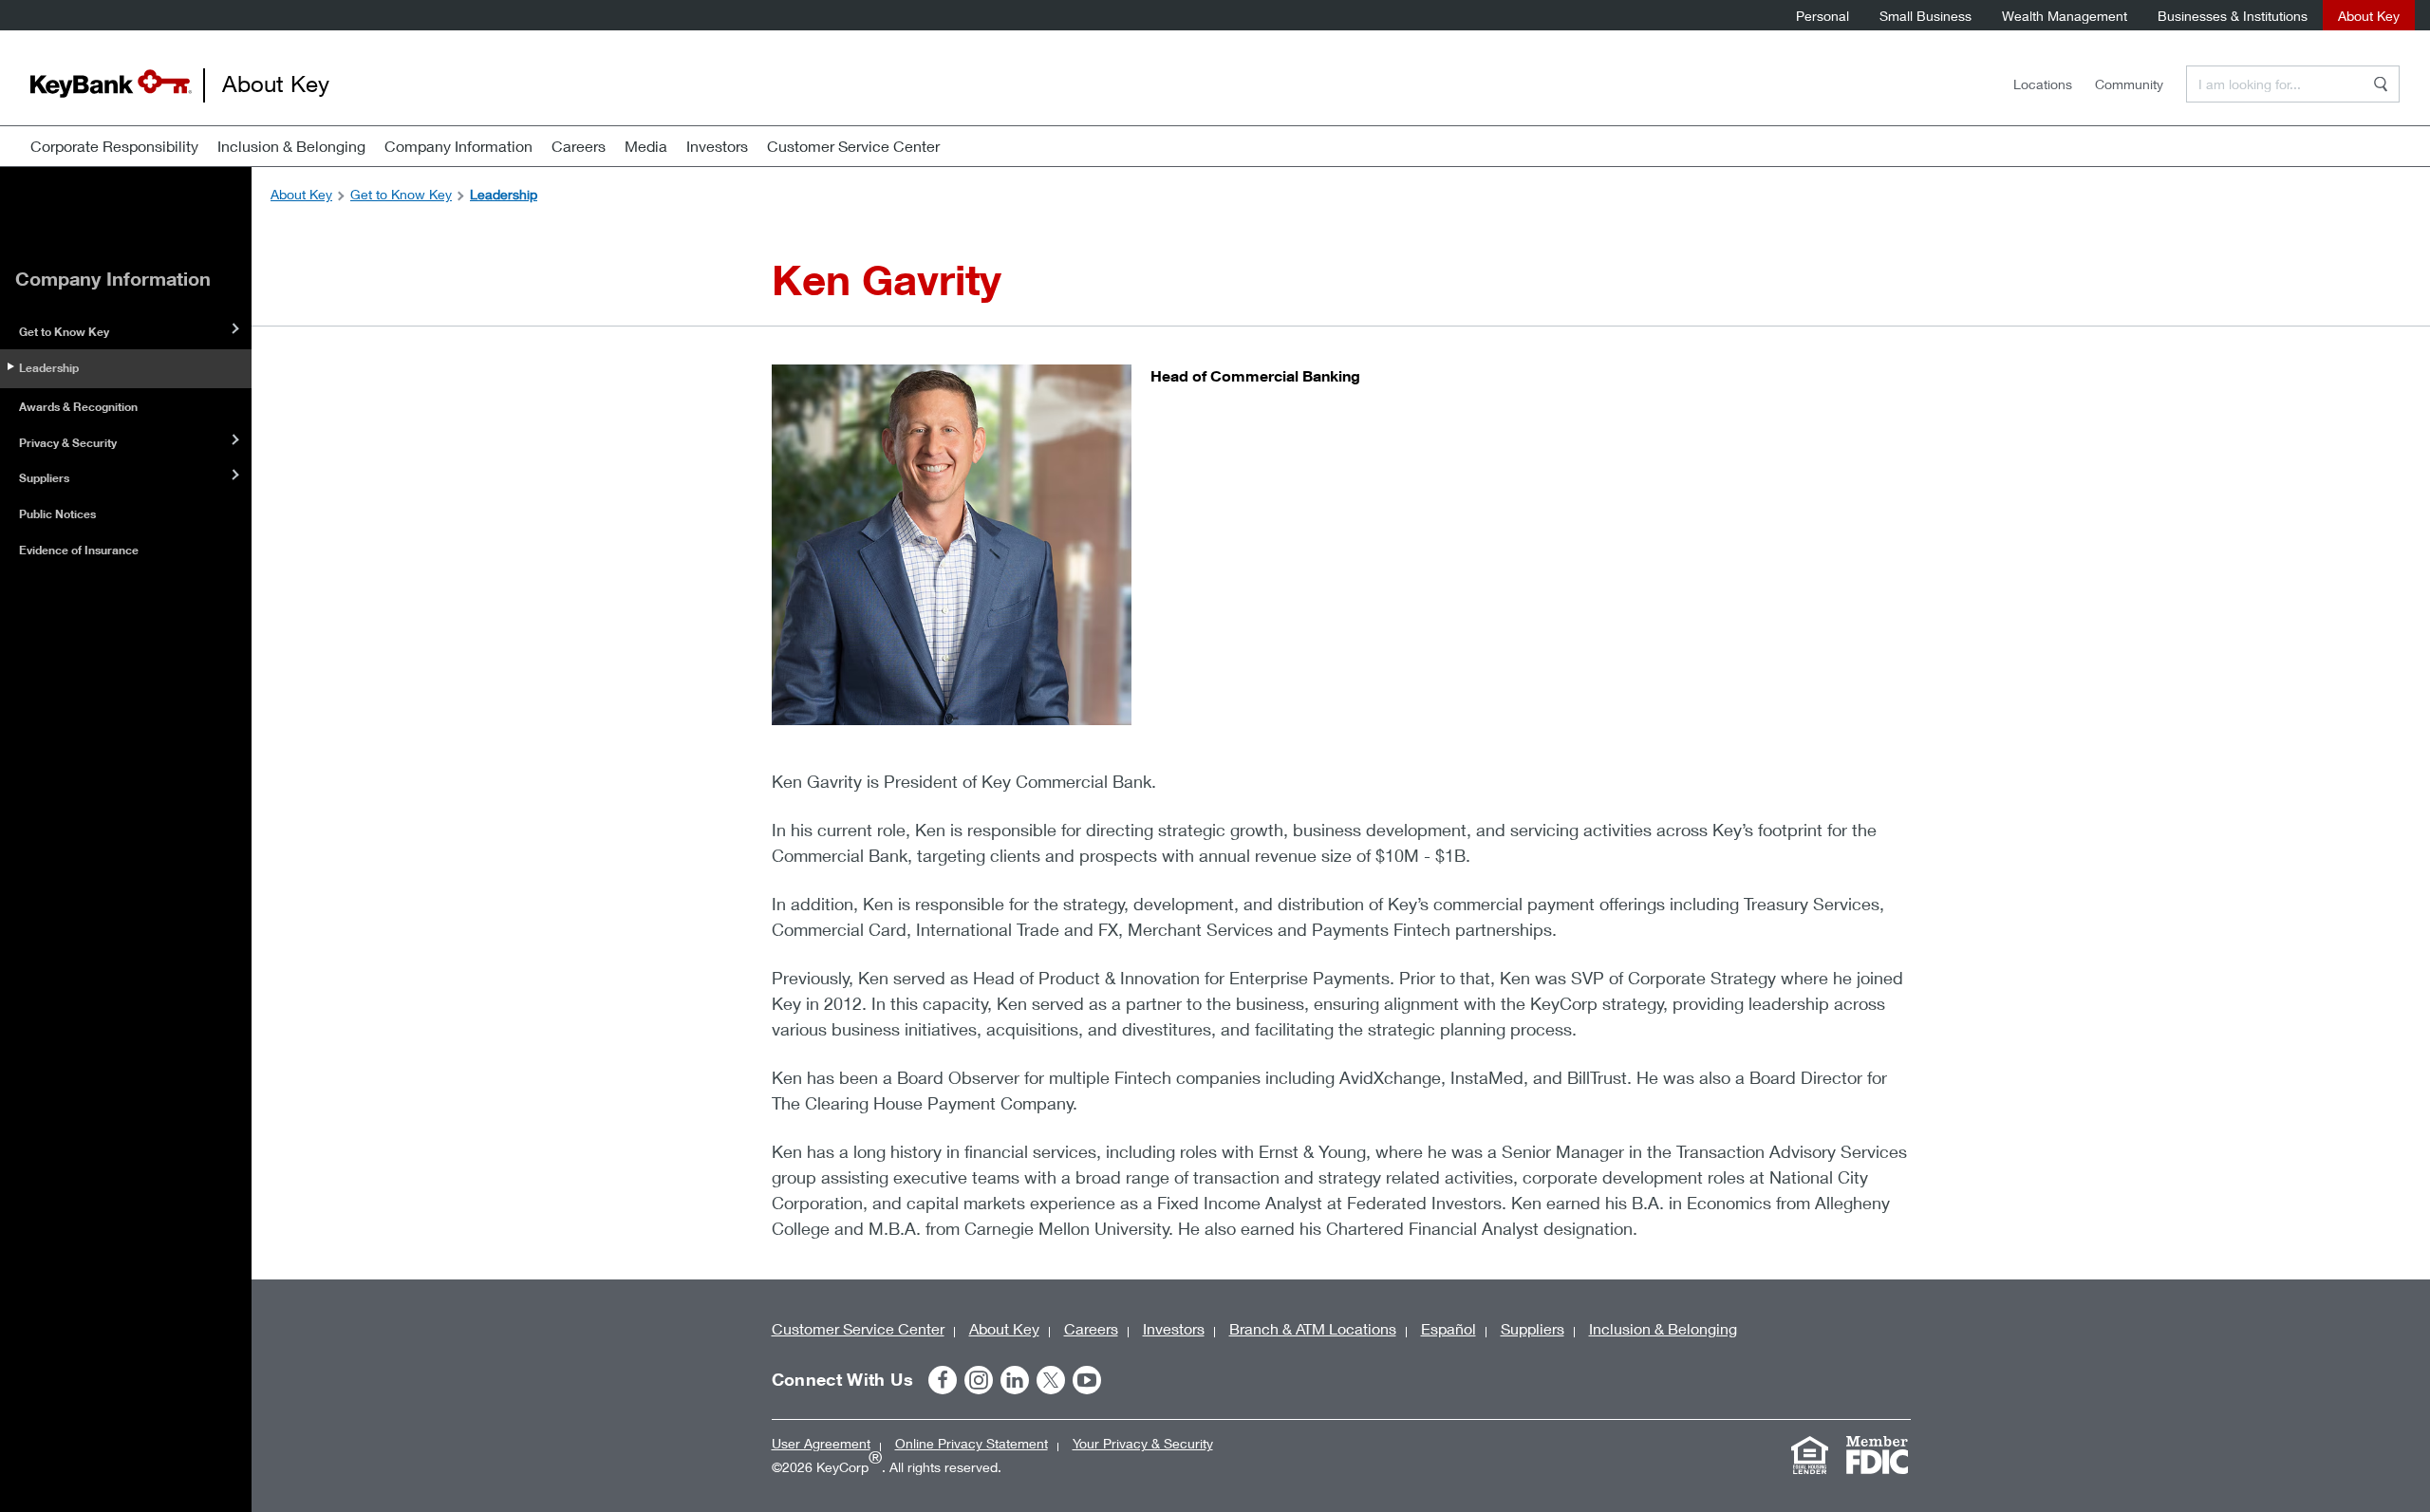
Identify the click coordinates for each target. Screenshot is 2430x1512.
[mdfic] (1878, 1455)
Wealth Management (2065, 16)
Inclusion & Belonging (291, 146)
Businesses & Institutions (2233, 16)
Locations (2043, 84)
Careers (579, 146)
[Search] (2381, 84)
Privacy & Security (68, 443)
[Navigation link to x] (1051, 1380)
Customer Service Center (853, 146)
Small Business (1925, 16)
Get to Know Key (64, 332)
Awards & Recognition (78, 407)
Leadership (49, 368)
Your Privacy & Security (1143, 1443)
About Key (2369, 16)
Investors (717, 146)
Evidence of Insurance (79, 550)
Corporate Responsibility (114, 146)
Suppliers (44, 478)
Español (1449, 1328)
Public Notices (57, 514)
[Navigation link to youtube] (1087, 1380)
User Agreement (821, 1443)
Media (646, 146)
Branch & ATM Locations (1313, 1328)
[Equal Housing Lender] (1810, 1455)
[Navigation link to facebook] (943, 1380)
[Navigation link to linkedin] (1015, 1380)
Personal (1822, 16)
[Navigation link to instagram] (979, 1380)
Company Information (458, 146)
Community (2129, 84)
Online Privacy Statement (972, 1443)
